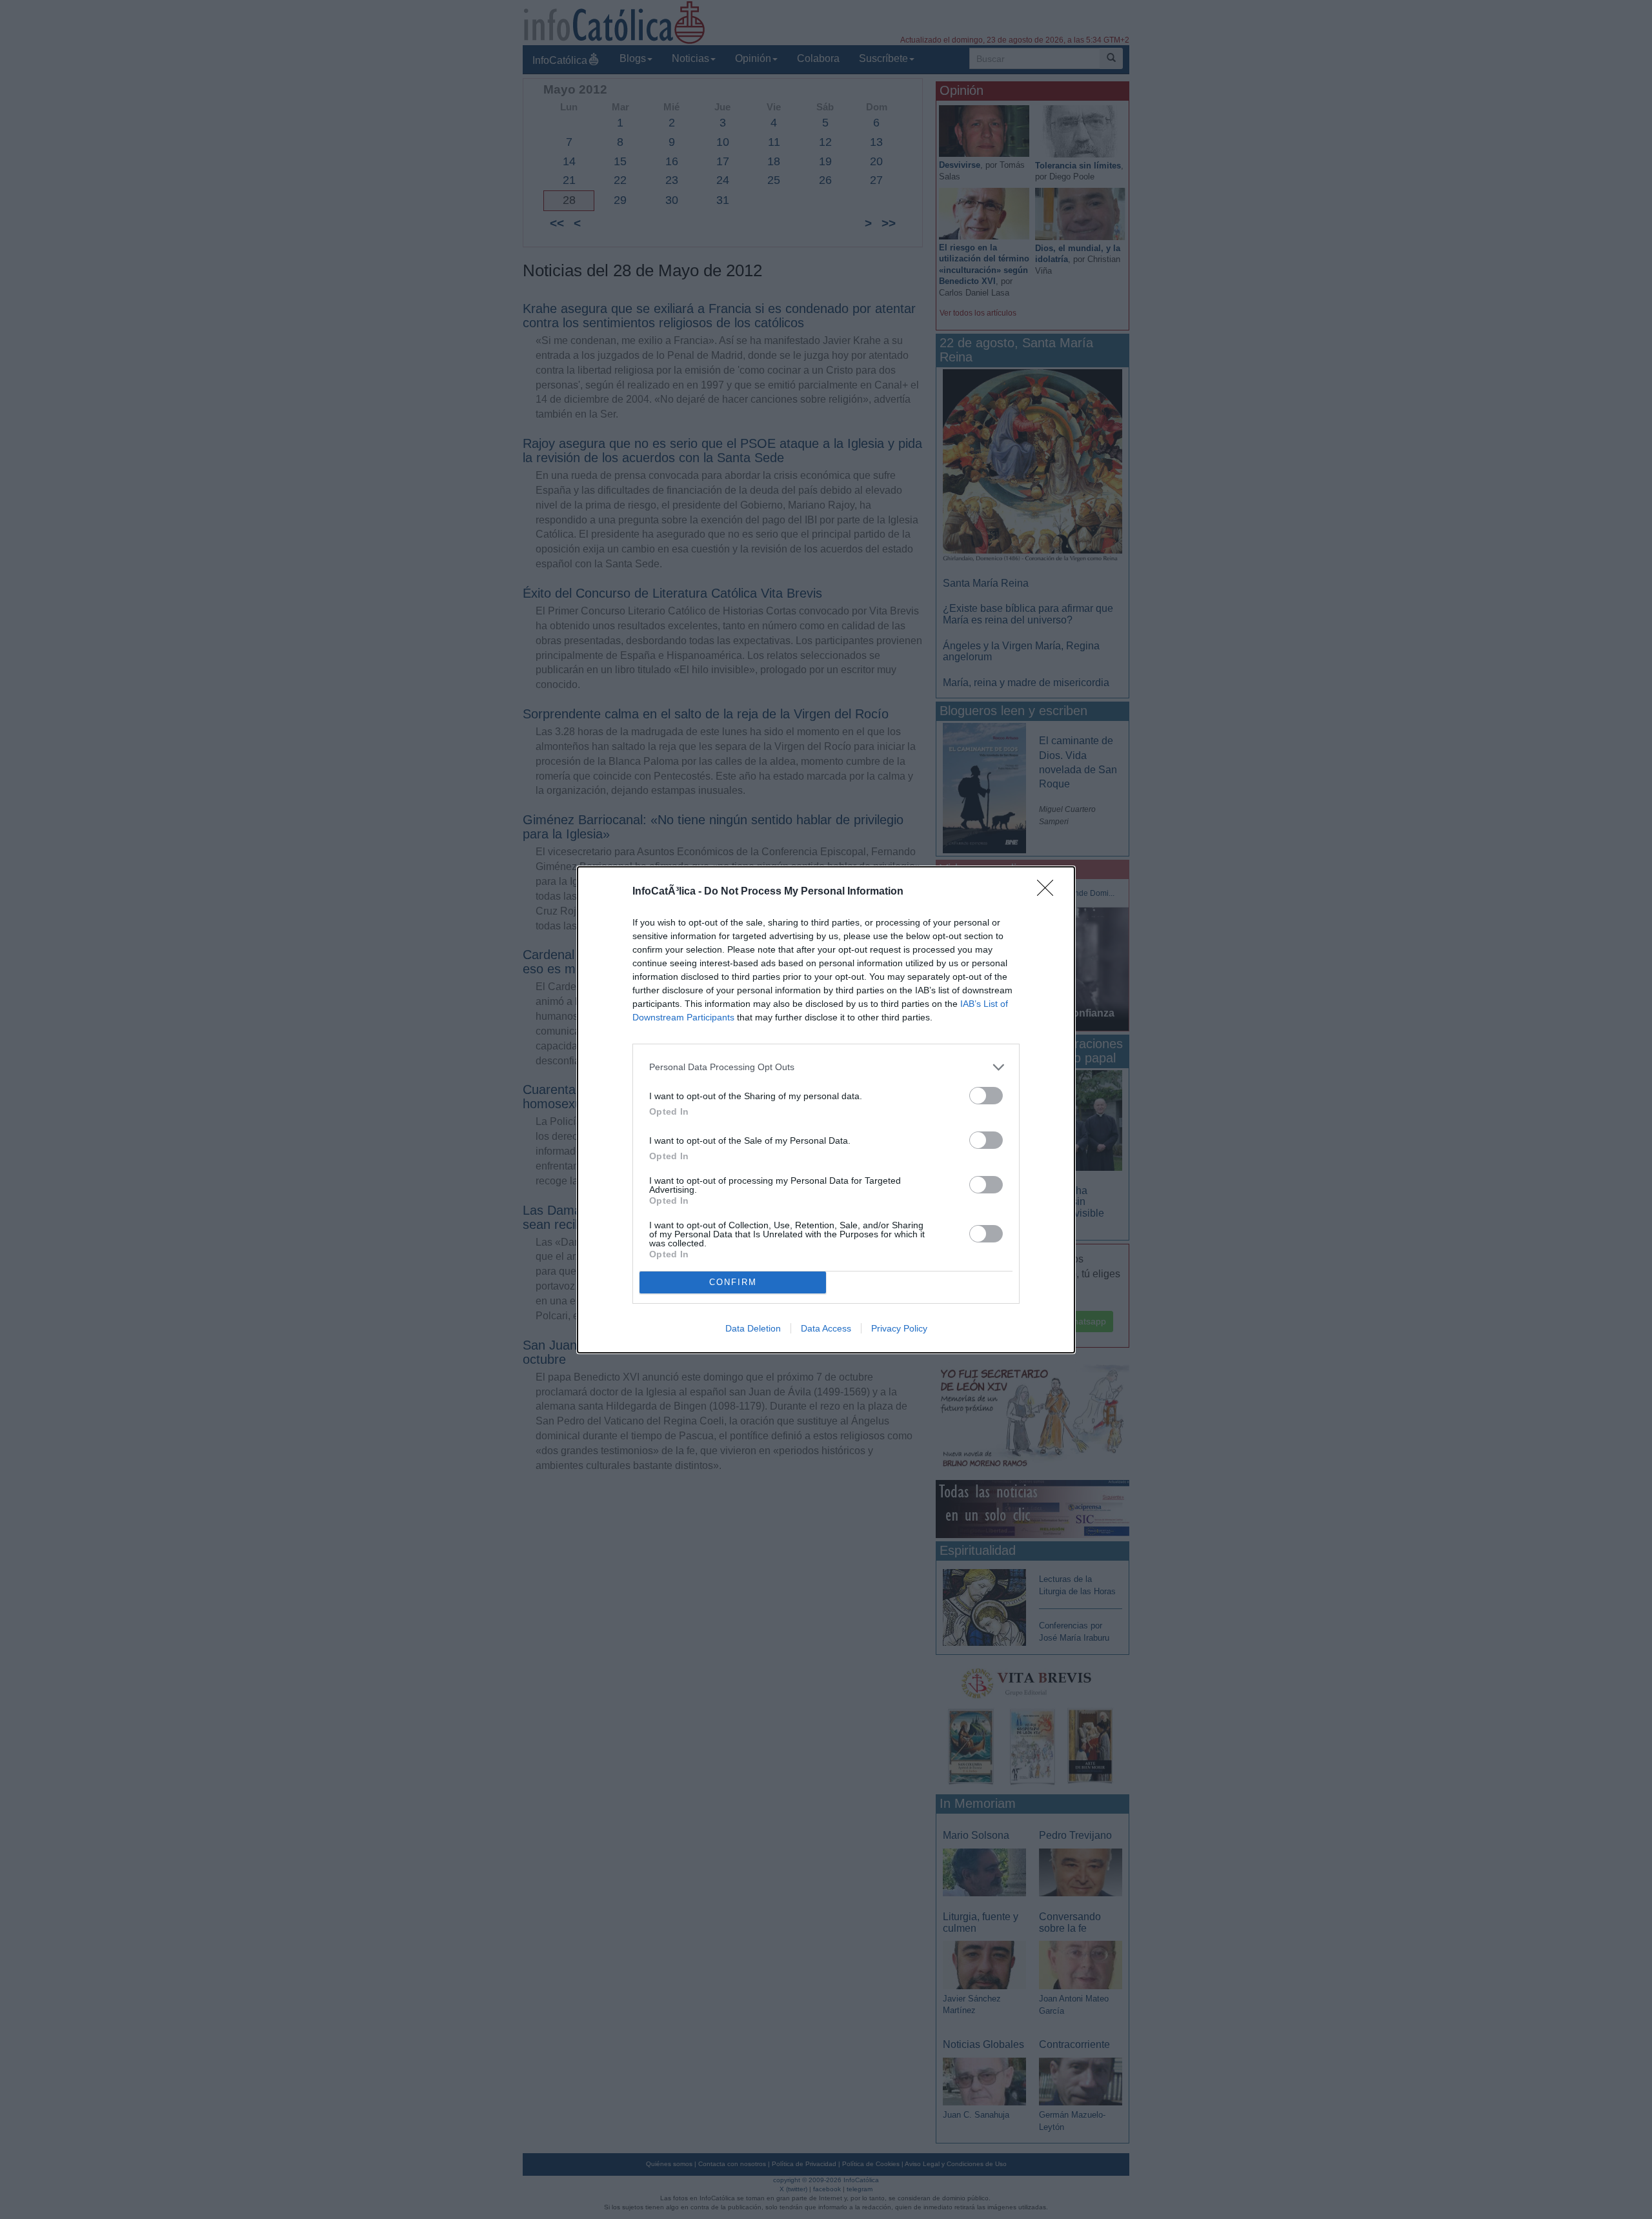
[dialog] (826, 1110)
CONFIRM (733, 1282)
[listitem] (826, 1067)
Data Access (826, 1328)
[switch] (986, 1096)
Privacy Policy (899, 1328)
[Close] (1049, 892)
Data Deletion (753, 1328)
